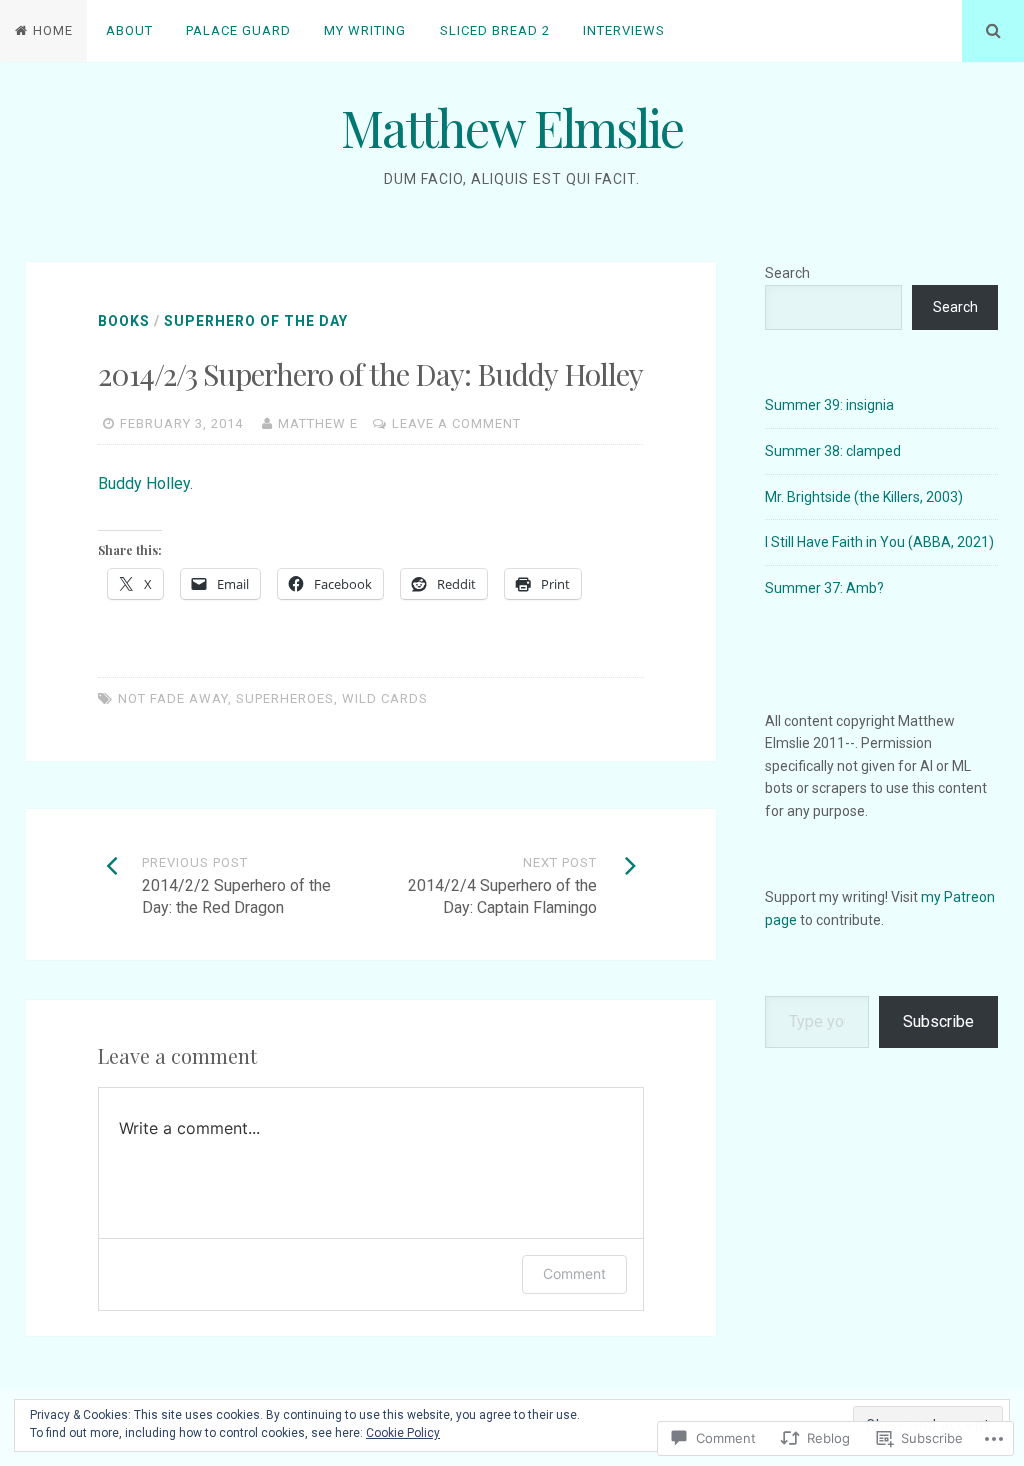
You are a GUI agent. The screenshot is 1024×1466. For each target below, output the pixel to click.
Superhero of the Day (256, 321)
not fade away (173, 698)
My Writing (365, 30)
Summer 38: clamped (833, 451)
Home (53, 30)
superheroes (285, 698)
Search (787, 273)
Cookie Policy (403, 1433)
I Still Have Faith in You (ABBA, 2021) (879, 542)
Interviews (624, 30)
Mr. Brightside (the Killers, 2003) (864, 497)
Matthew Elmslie (512, 127)
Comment (574, 1273)
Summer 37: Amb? (824, 588)
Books (124, 321)
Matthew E (318, 423)
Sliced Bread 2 (495, 30)
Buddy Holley (144, 483)
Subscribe (938, 1021)
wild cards (385, 698)
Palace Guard (238, 30)
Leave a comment (456, 423)
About (129, 30)
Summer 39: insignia (829, 405)
